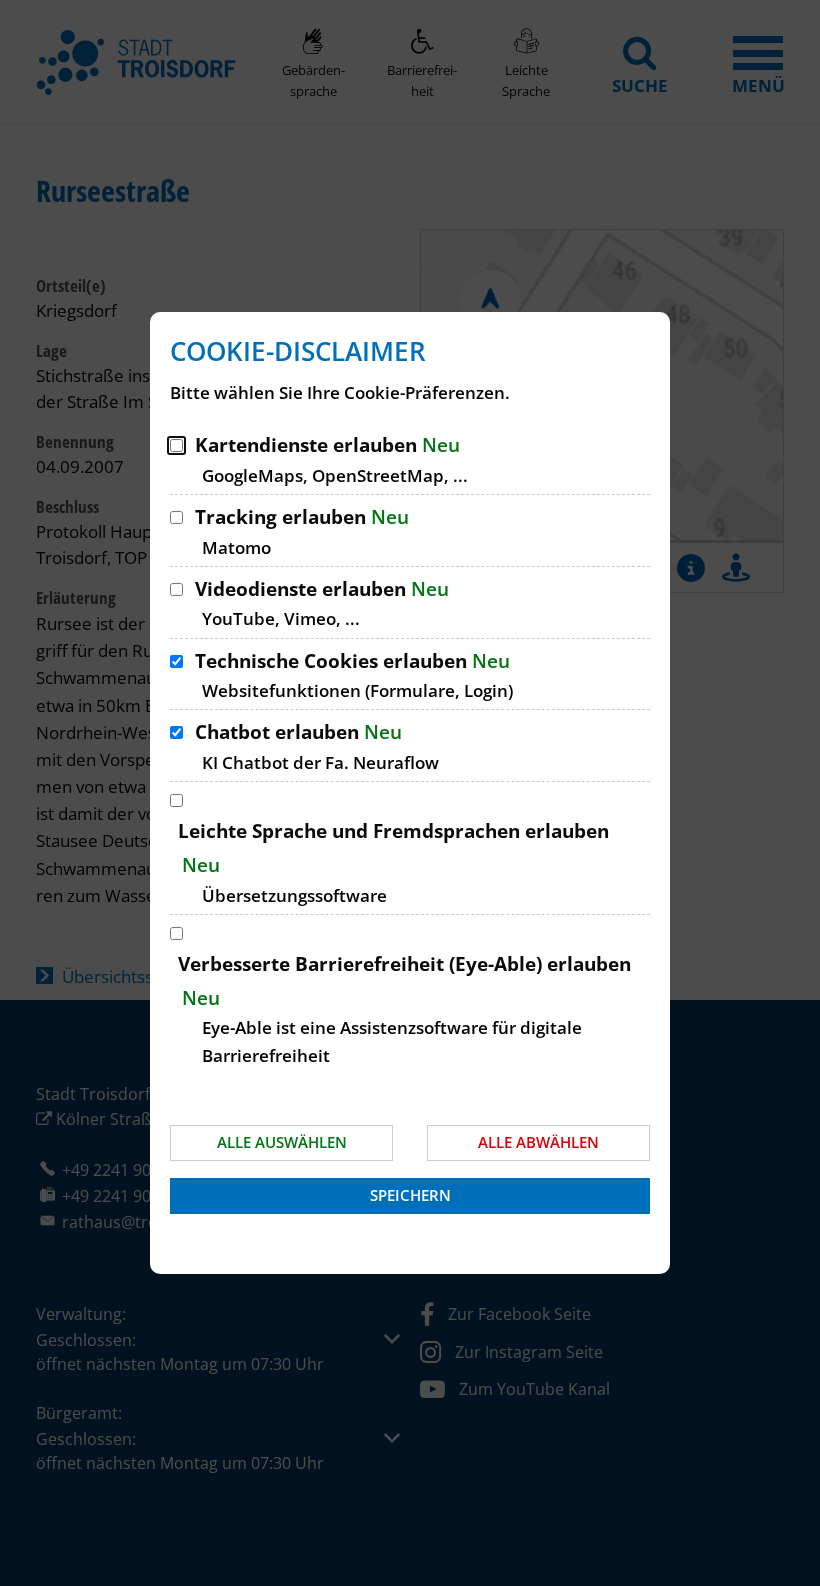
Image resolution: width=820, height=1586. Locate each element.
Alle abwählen (538, 1142)
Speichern (410, 1195)
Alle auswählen (282, 1142)
